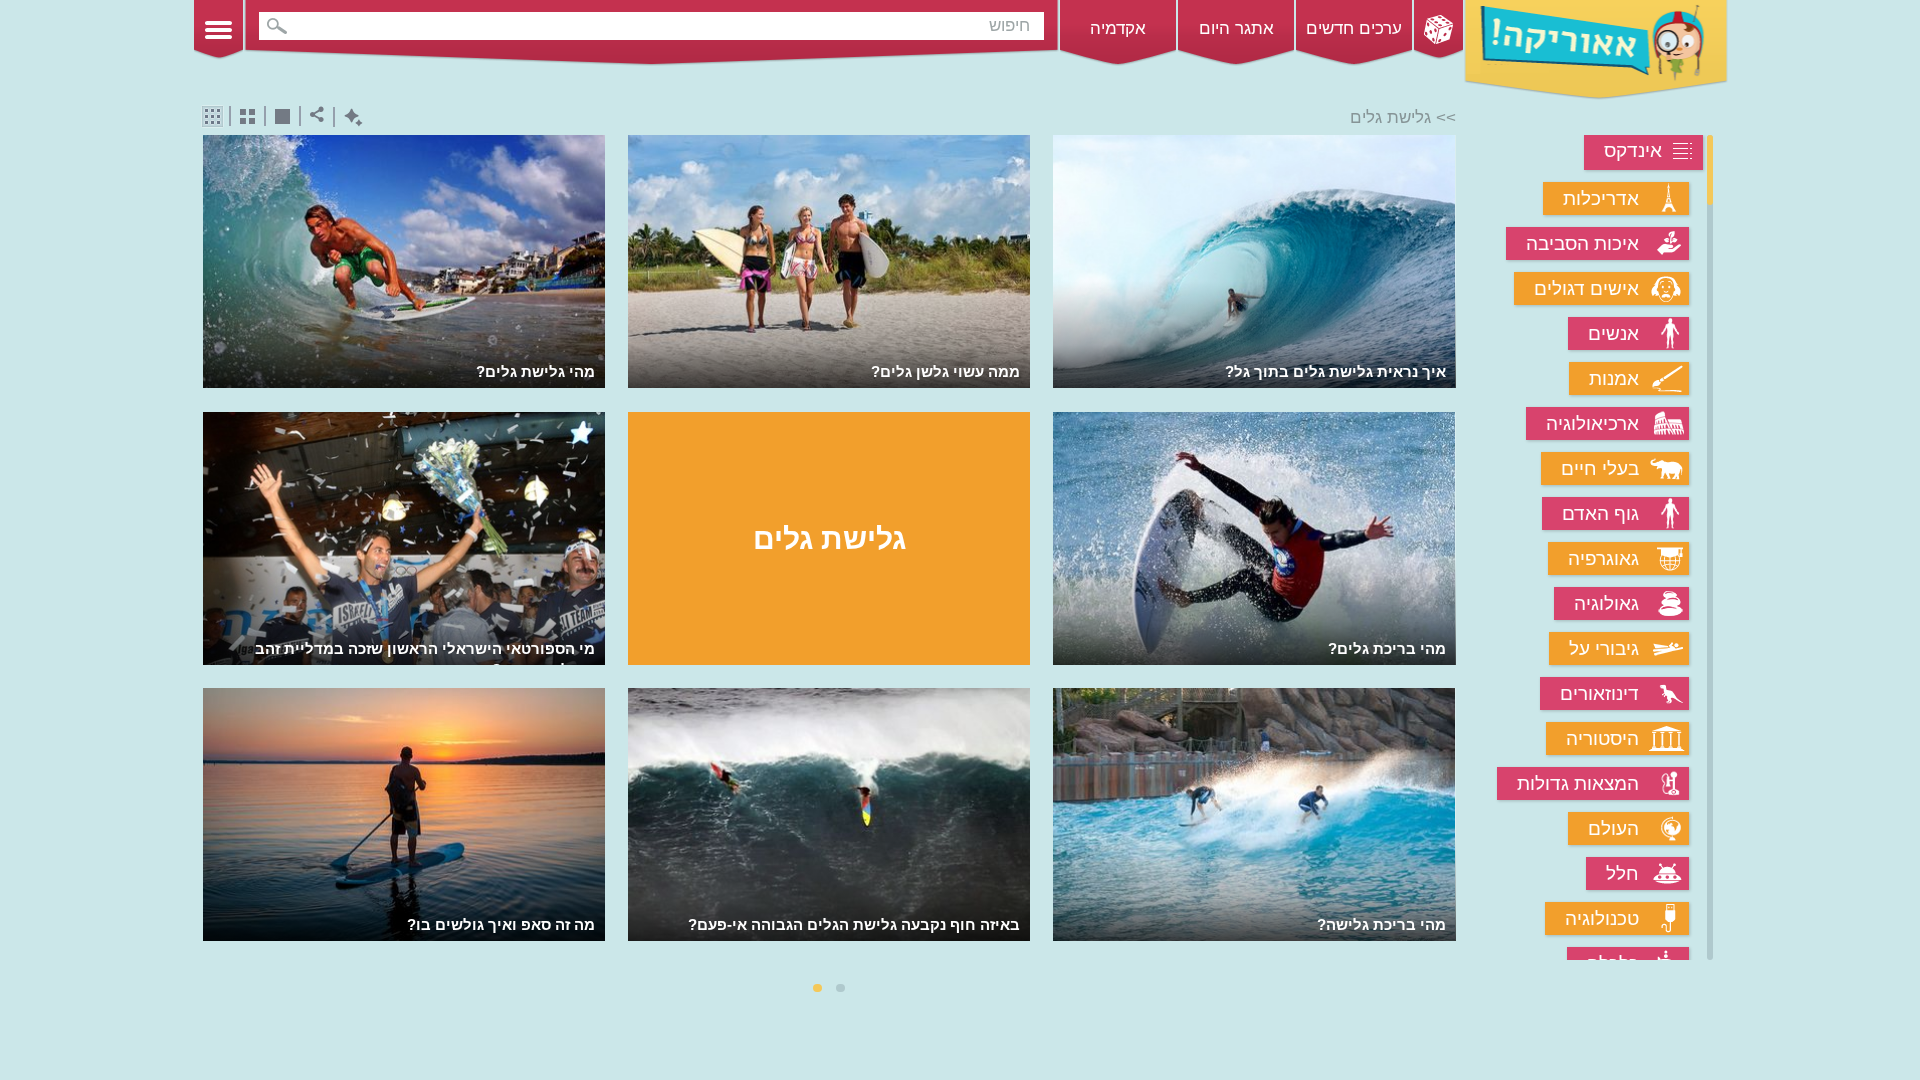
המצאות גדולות (1578, 783)
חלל (1622, 873)
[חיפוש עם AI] (348, 117)
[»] (1442, 549)
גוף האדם (1600, 513)
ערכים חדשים (1354, 28)
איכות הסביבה (1582, 243)
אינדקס (1633, 150)
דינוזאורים (1599, 693)
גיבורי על (1604, 648)
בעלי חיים (1600, 468)
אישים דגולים (1586, 288)
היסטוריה (1602, 738)
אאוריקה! (1596, 50)
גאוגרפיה (1603, 558)
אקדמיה (1118, 28)
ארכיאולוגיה (1592, 423)
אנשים (1613, 333)
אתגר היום (1236, 28)
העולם (1613, 828)
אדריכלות (1601, 198)
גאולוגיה (1606, 603)
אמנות (1614, 378)
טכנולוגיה (1602, 918)
